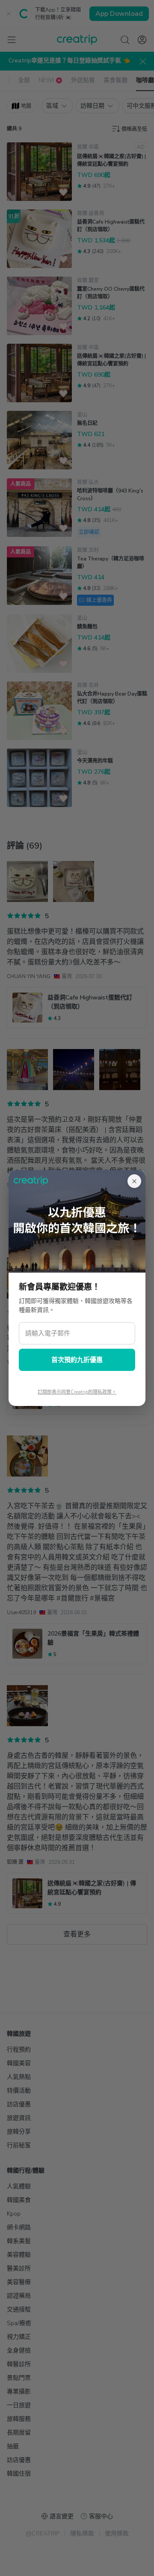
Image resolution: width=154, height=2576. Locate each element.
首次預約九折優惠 (77, 1360)
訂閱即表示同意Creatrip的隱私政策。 (77, 1392)
